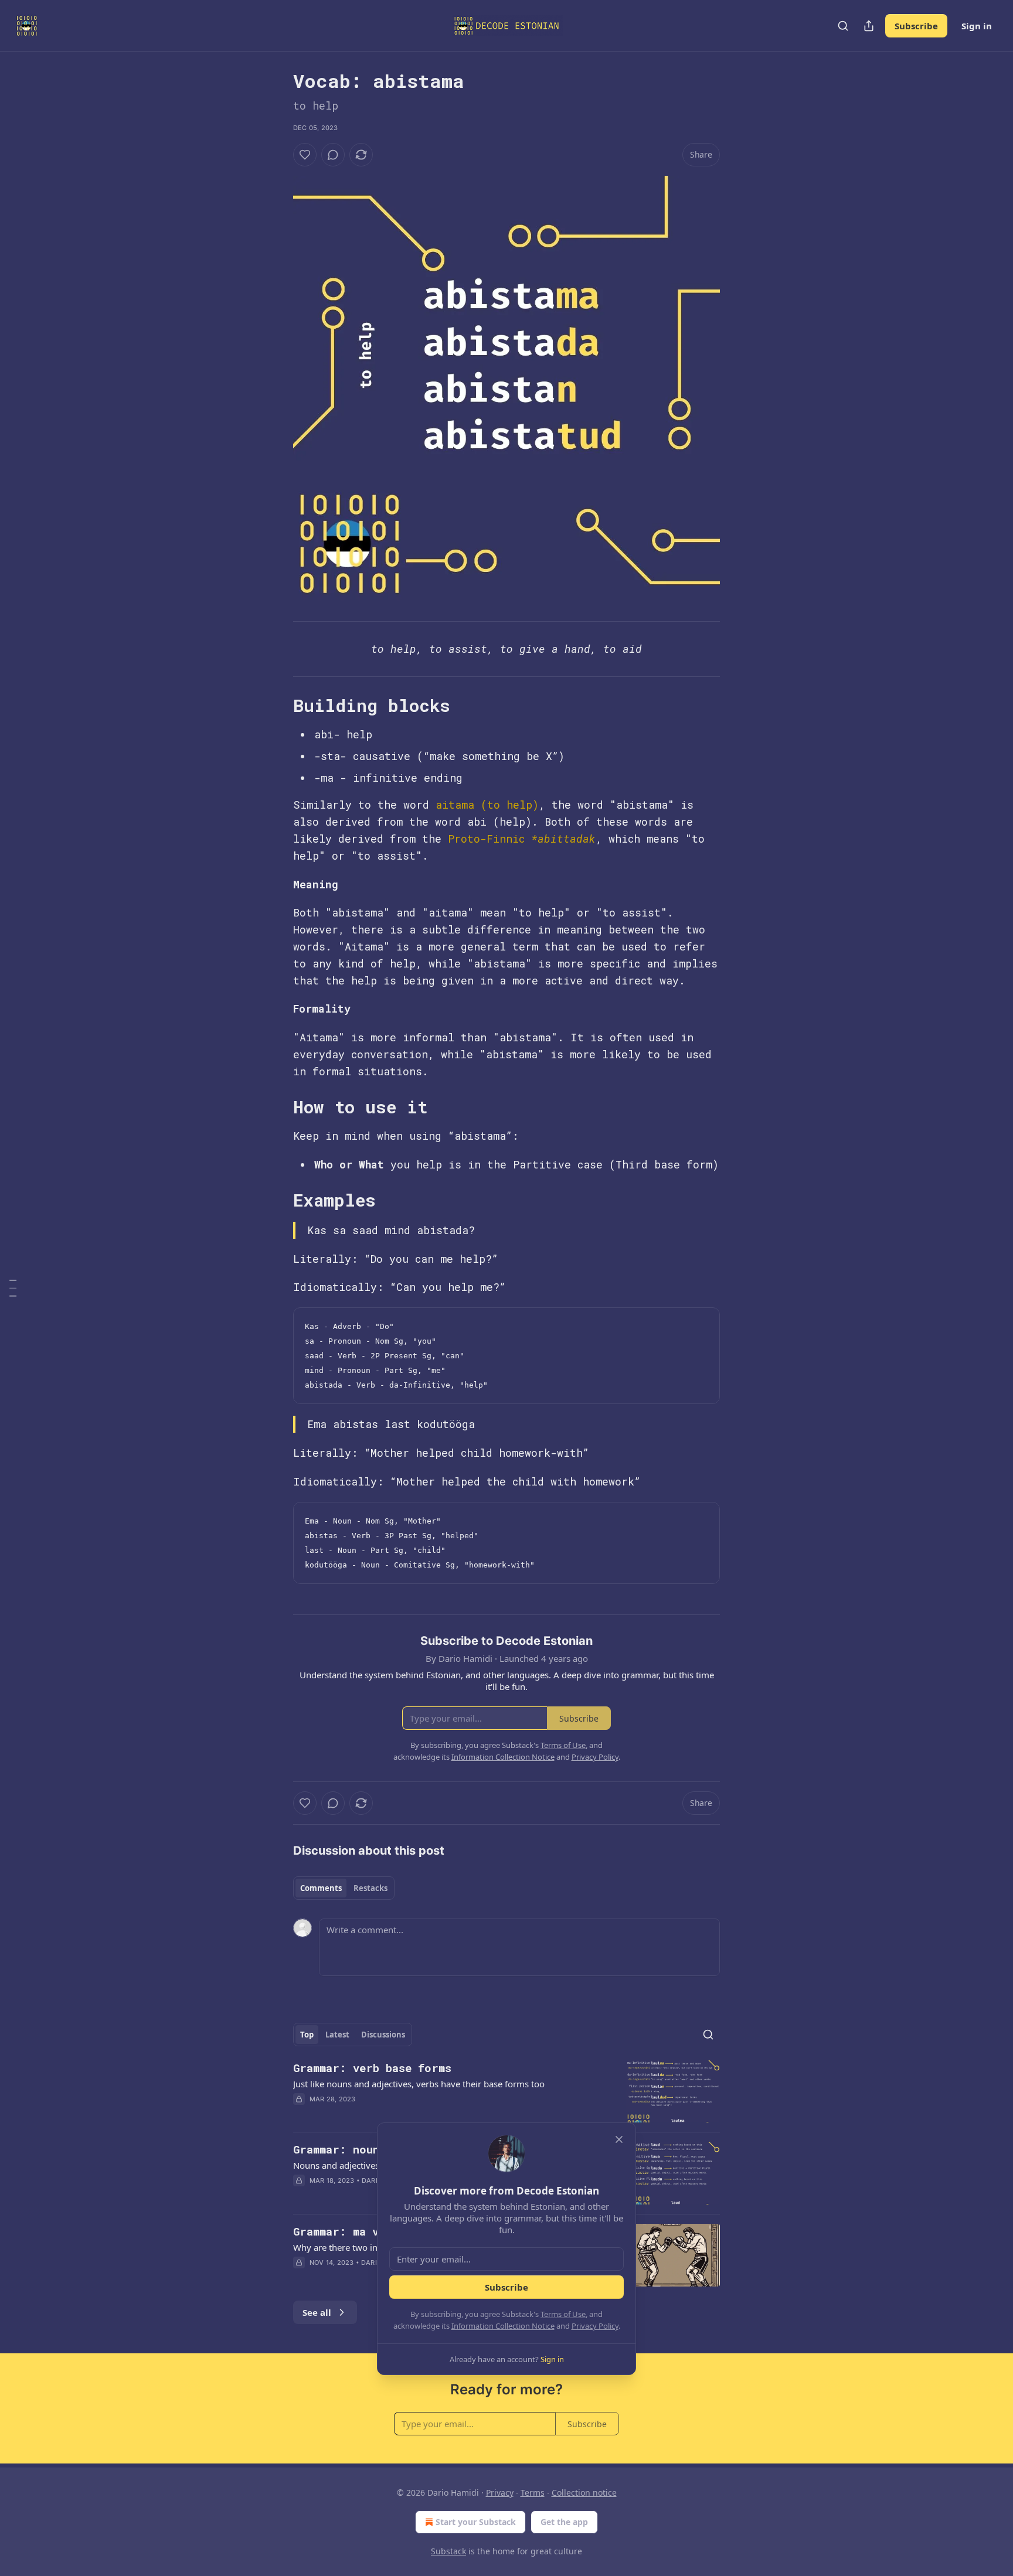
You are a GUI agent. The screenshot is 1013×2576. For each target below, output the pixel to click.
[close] (619, 2139)
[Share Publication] (869, 26)
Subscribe (916, 26)
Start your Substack (476, 2522)
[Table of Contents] (13, 1288)
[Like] (305, 155)
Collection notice (584, 2492)
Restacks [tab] (370, 1888)
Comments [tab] (321, 1888)
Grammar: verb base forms (372, 2068)
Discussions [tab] (383, 2035)
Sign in (977, 26)
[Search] (843, 26)
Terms (533, 2492)
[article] (506, 2092)
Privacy (500, 2492)
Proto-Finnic (486, 839)
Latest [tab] (337, 2035)
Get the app (564, 2522)
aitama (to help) (487, 805)
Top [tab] (307, 2035)
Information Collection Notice (503, 2326)
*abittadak (563, 839)
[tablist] (344, 1888)
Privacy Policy (595, 2326)
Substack (448, 2551)
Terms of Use (563, 2314)
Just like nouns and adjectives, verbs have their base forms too (419, 2084)
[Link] (277, 706)
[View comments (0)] (333, 155)
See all (317, 2312)
